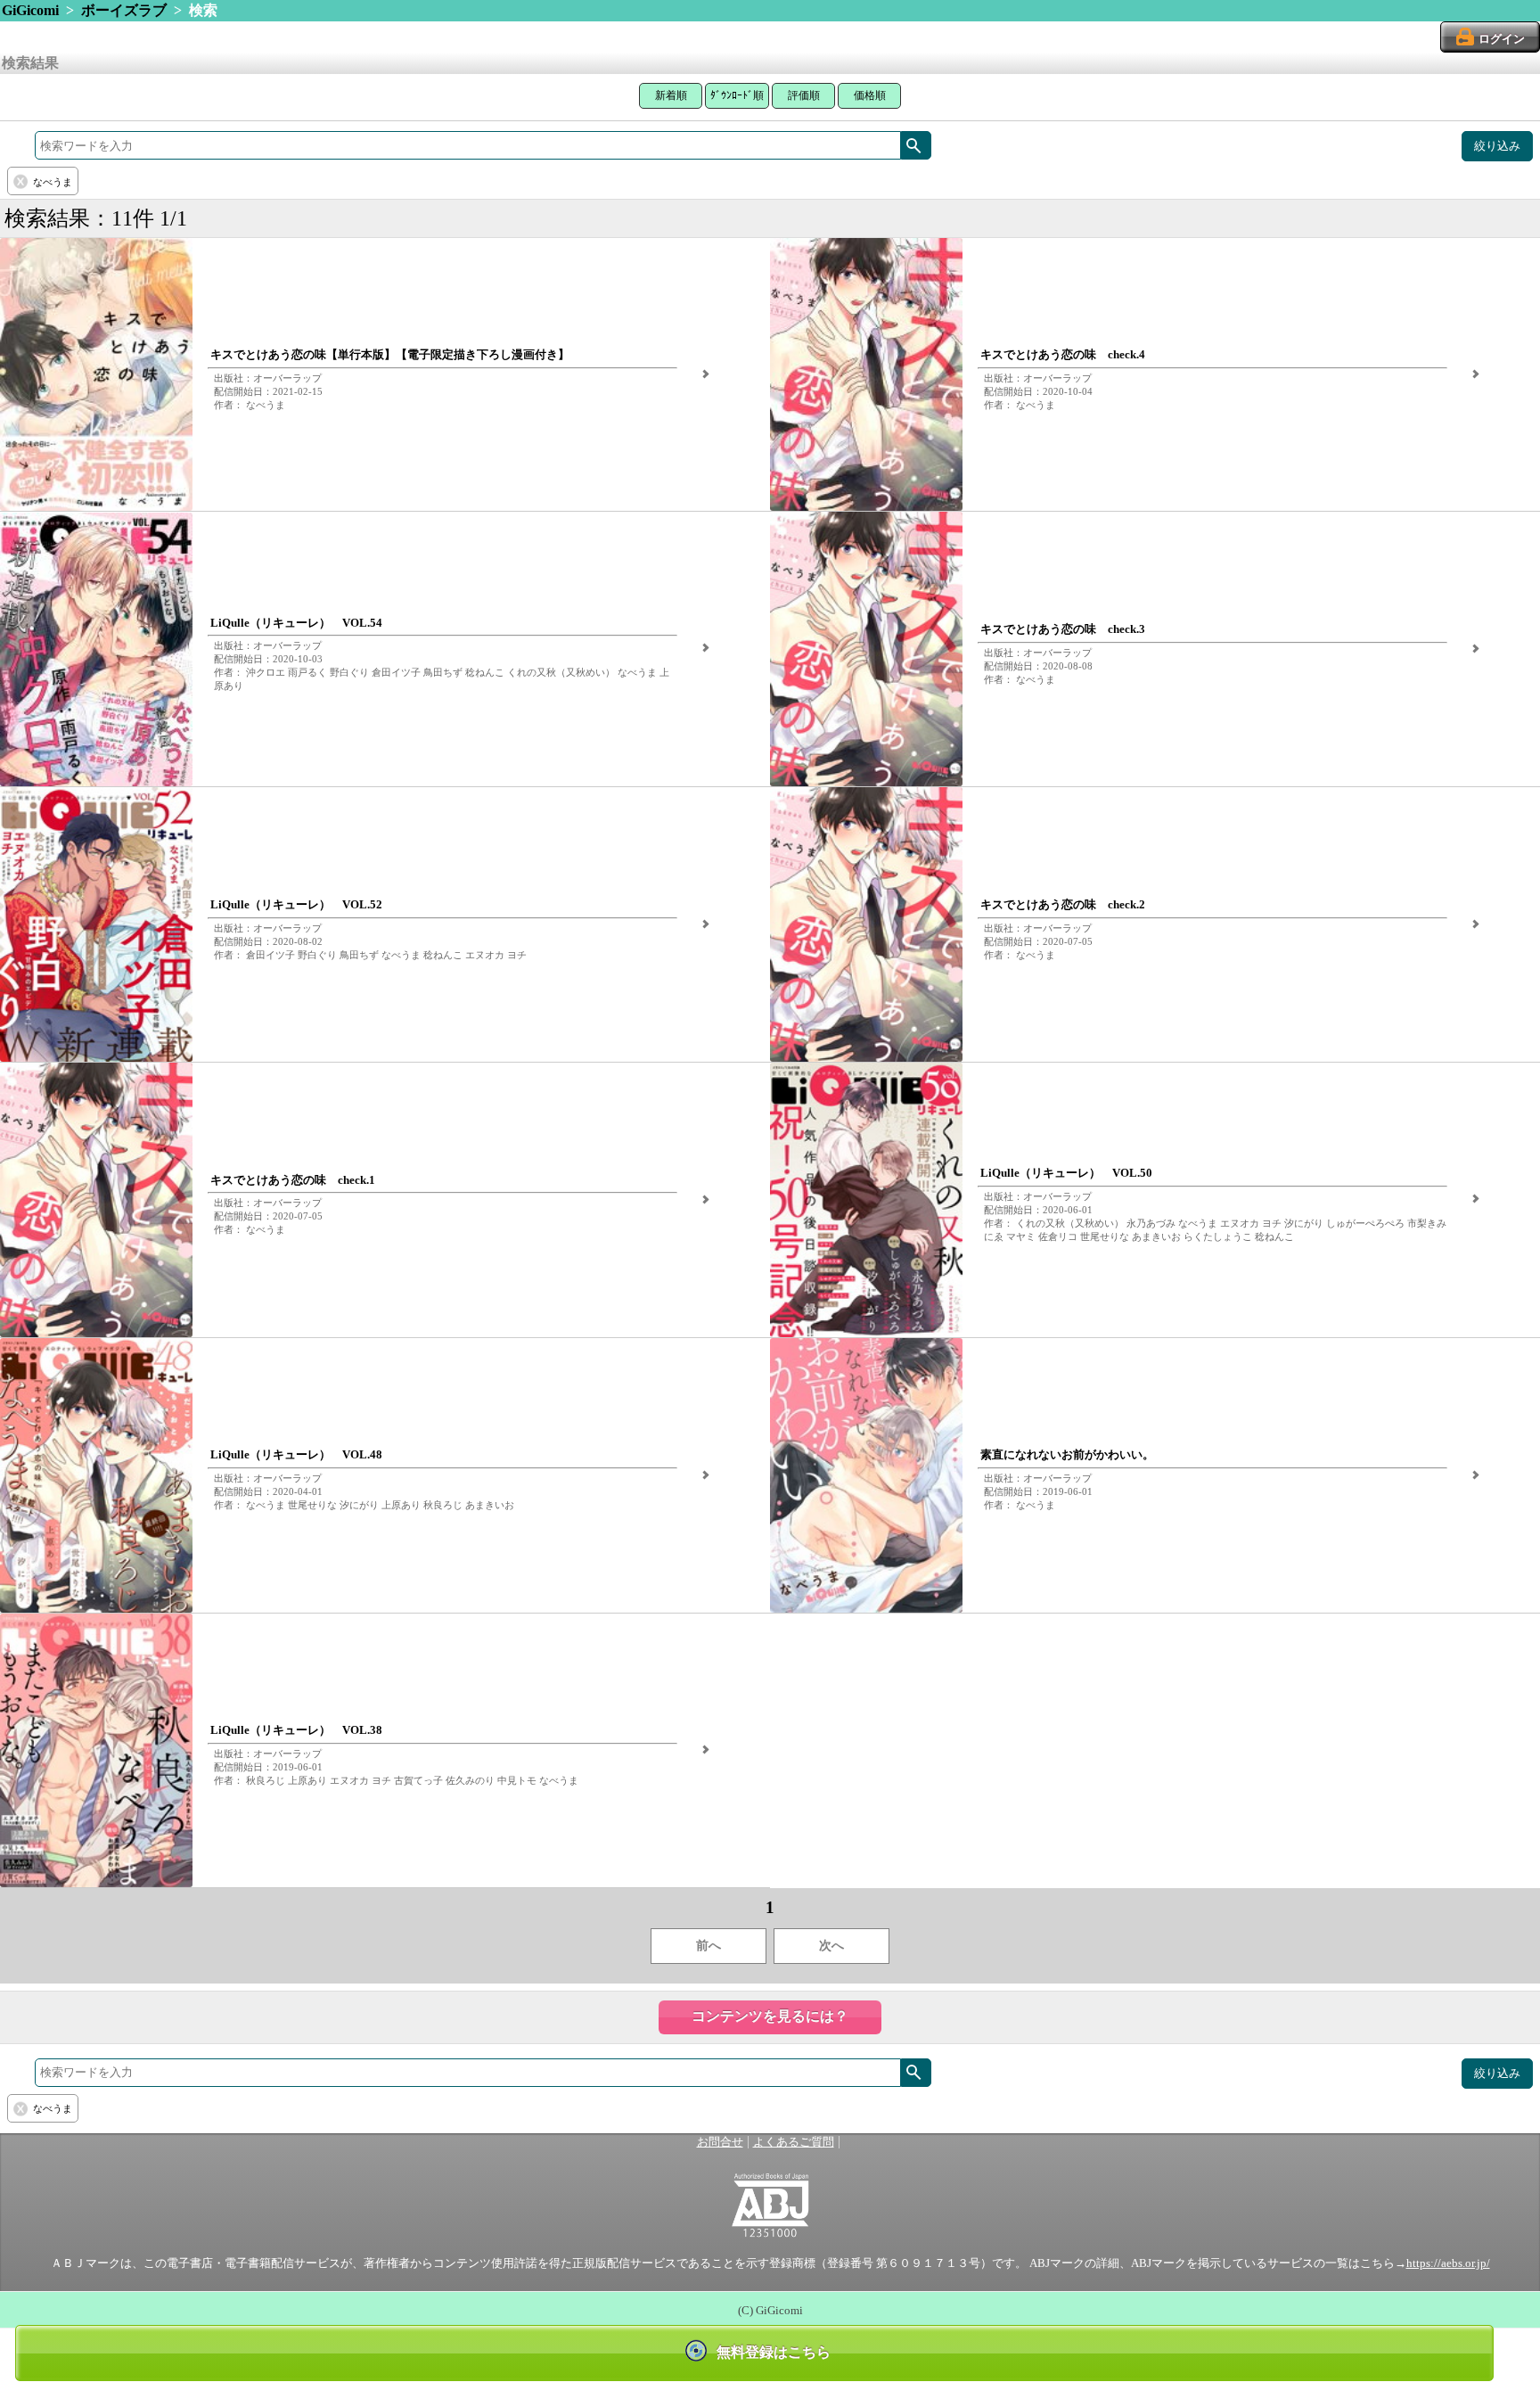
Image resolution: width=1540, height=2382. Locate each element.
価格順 (870, 95)
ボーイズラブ (124, 10)
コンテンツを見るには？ (770, 2016)
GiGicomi (30, 10)
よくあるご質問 (794, 2142)
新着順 (671, 95)
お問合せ (720, 2142)
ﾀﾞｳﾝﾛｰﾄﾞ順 (737, 95)
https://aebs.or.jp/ (1448, 2263)
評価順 (804, 95)
